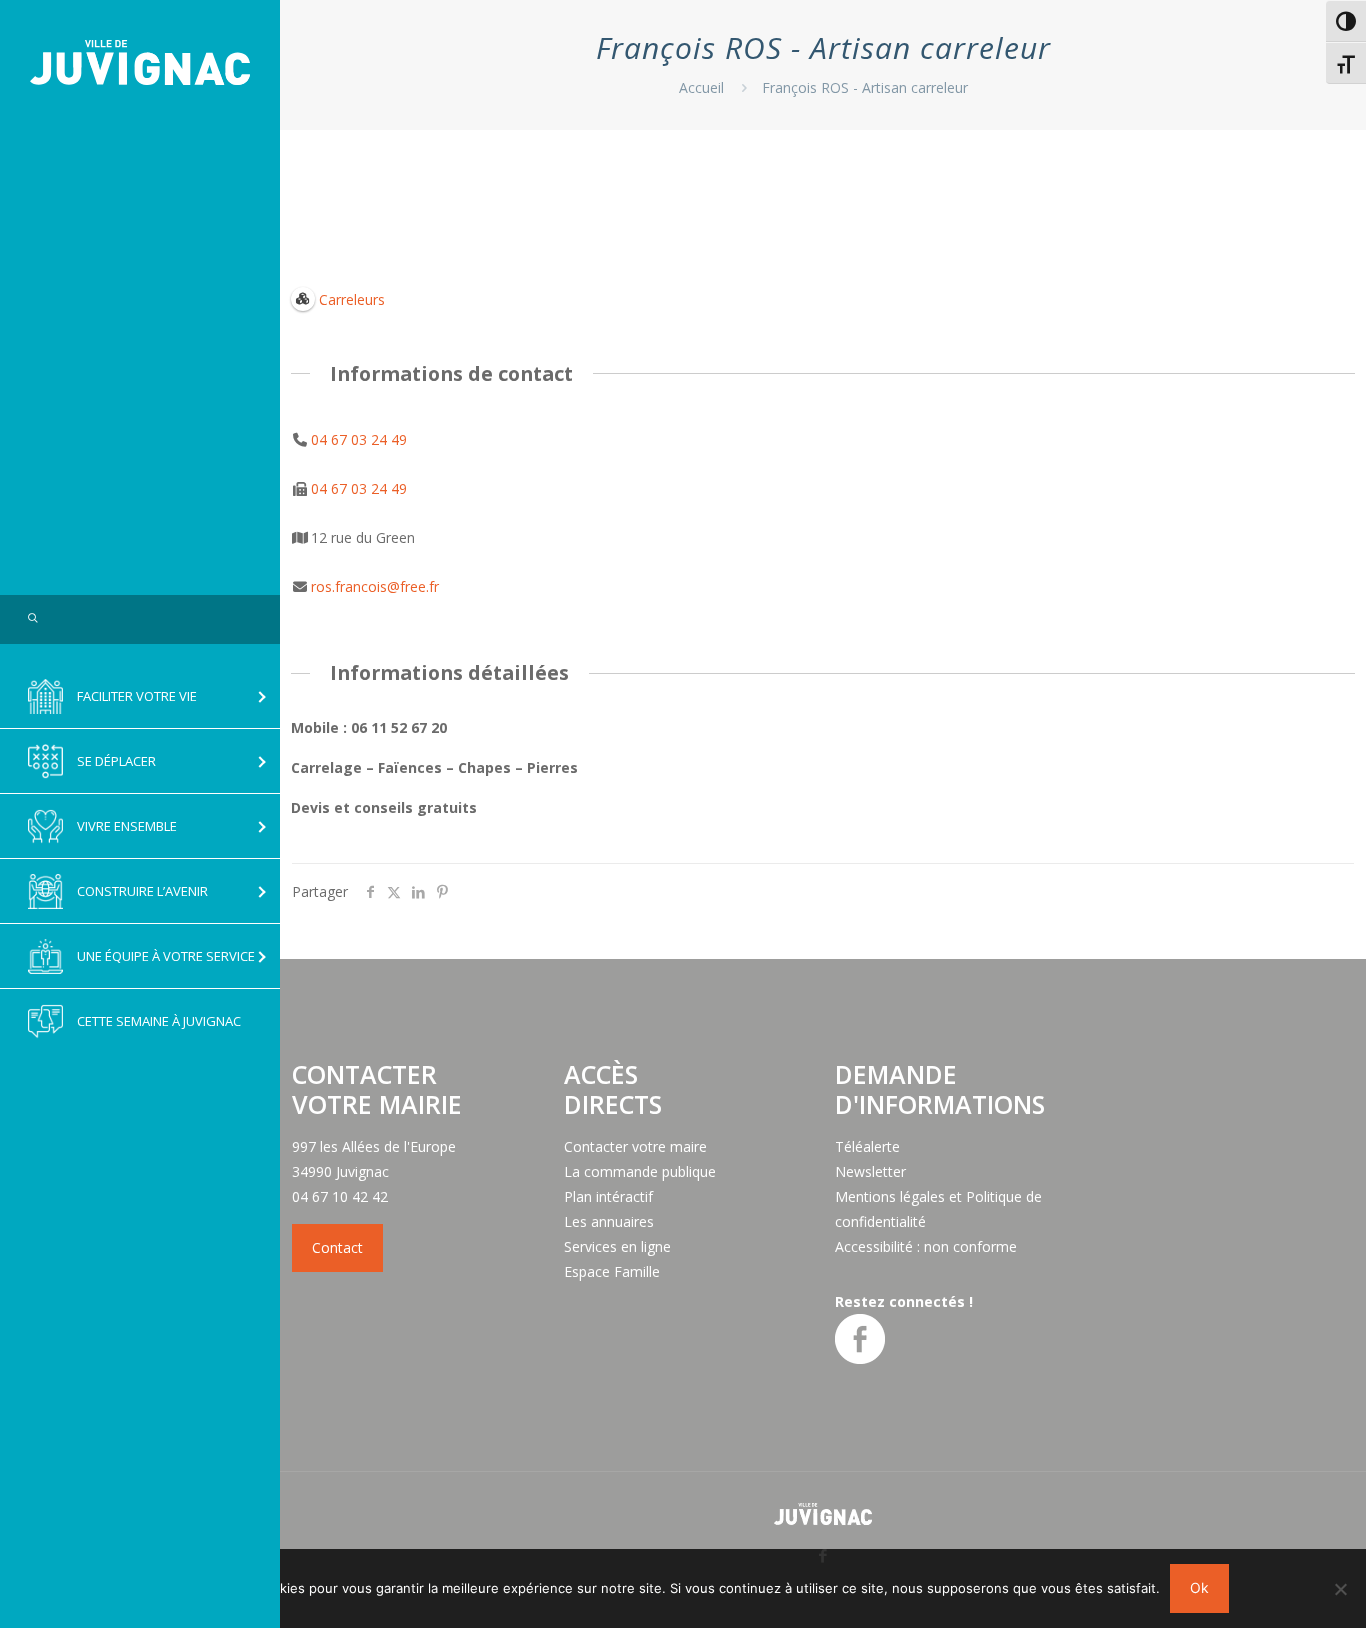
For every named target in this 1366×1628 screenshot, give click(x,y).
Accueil (701, 87)
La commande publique (640, 1171)
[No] (1341, 1589)
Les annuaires (609, 1221)
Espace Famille (612, 1271)
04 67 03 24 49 (359, 439)
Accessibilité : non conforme (926, 1246)
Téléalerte (867, 1146)
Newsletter (870, 1171)
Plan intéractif (608, 1196)
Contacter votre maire (635, 1146)
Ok (1199, 1587)
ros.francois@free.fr (375, 586)
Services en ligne (617, 1246)
